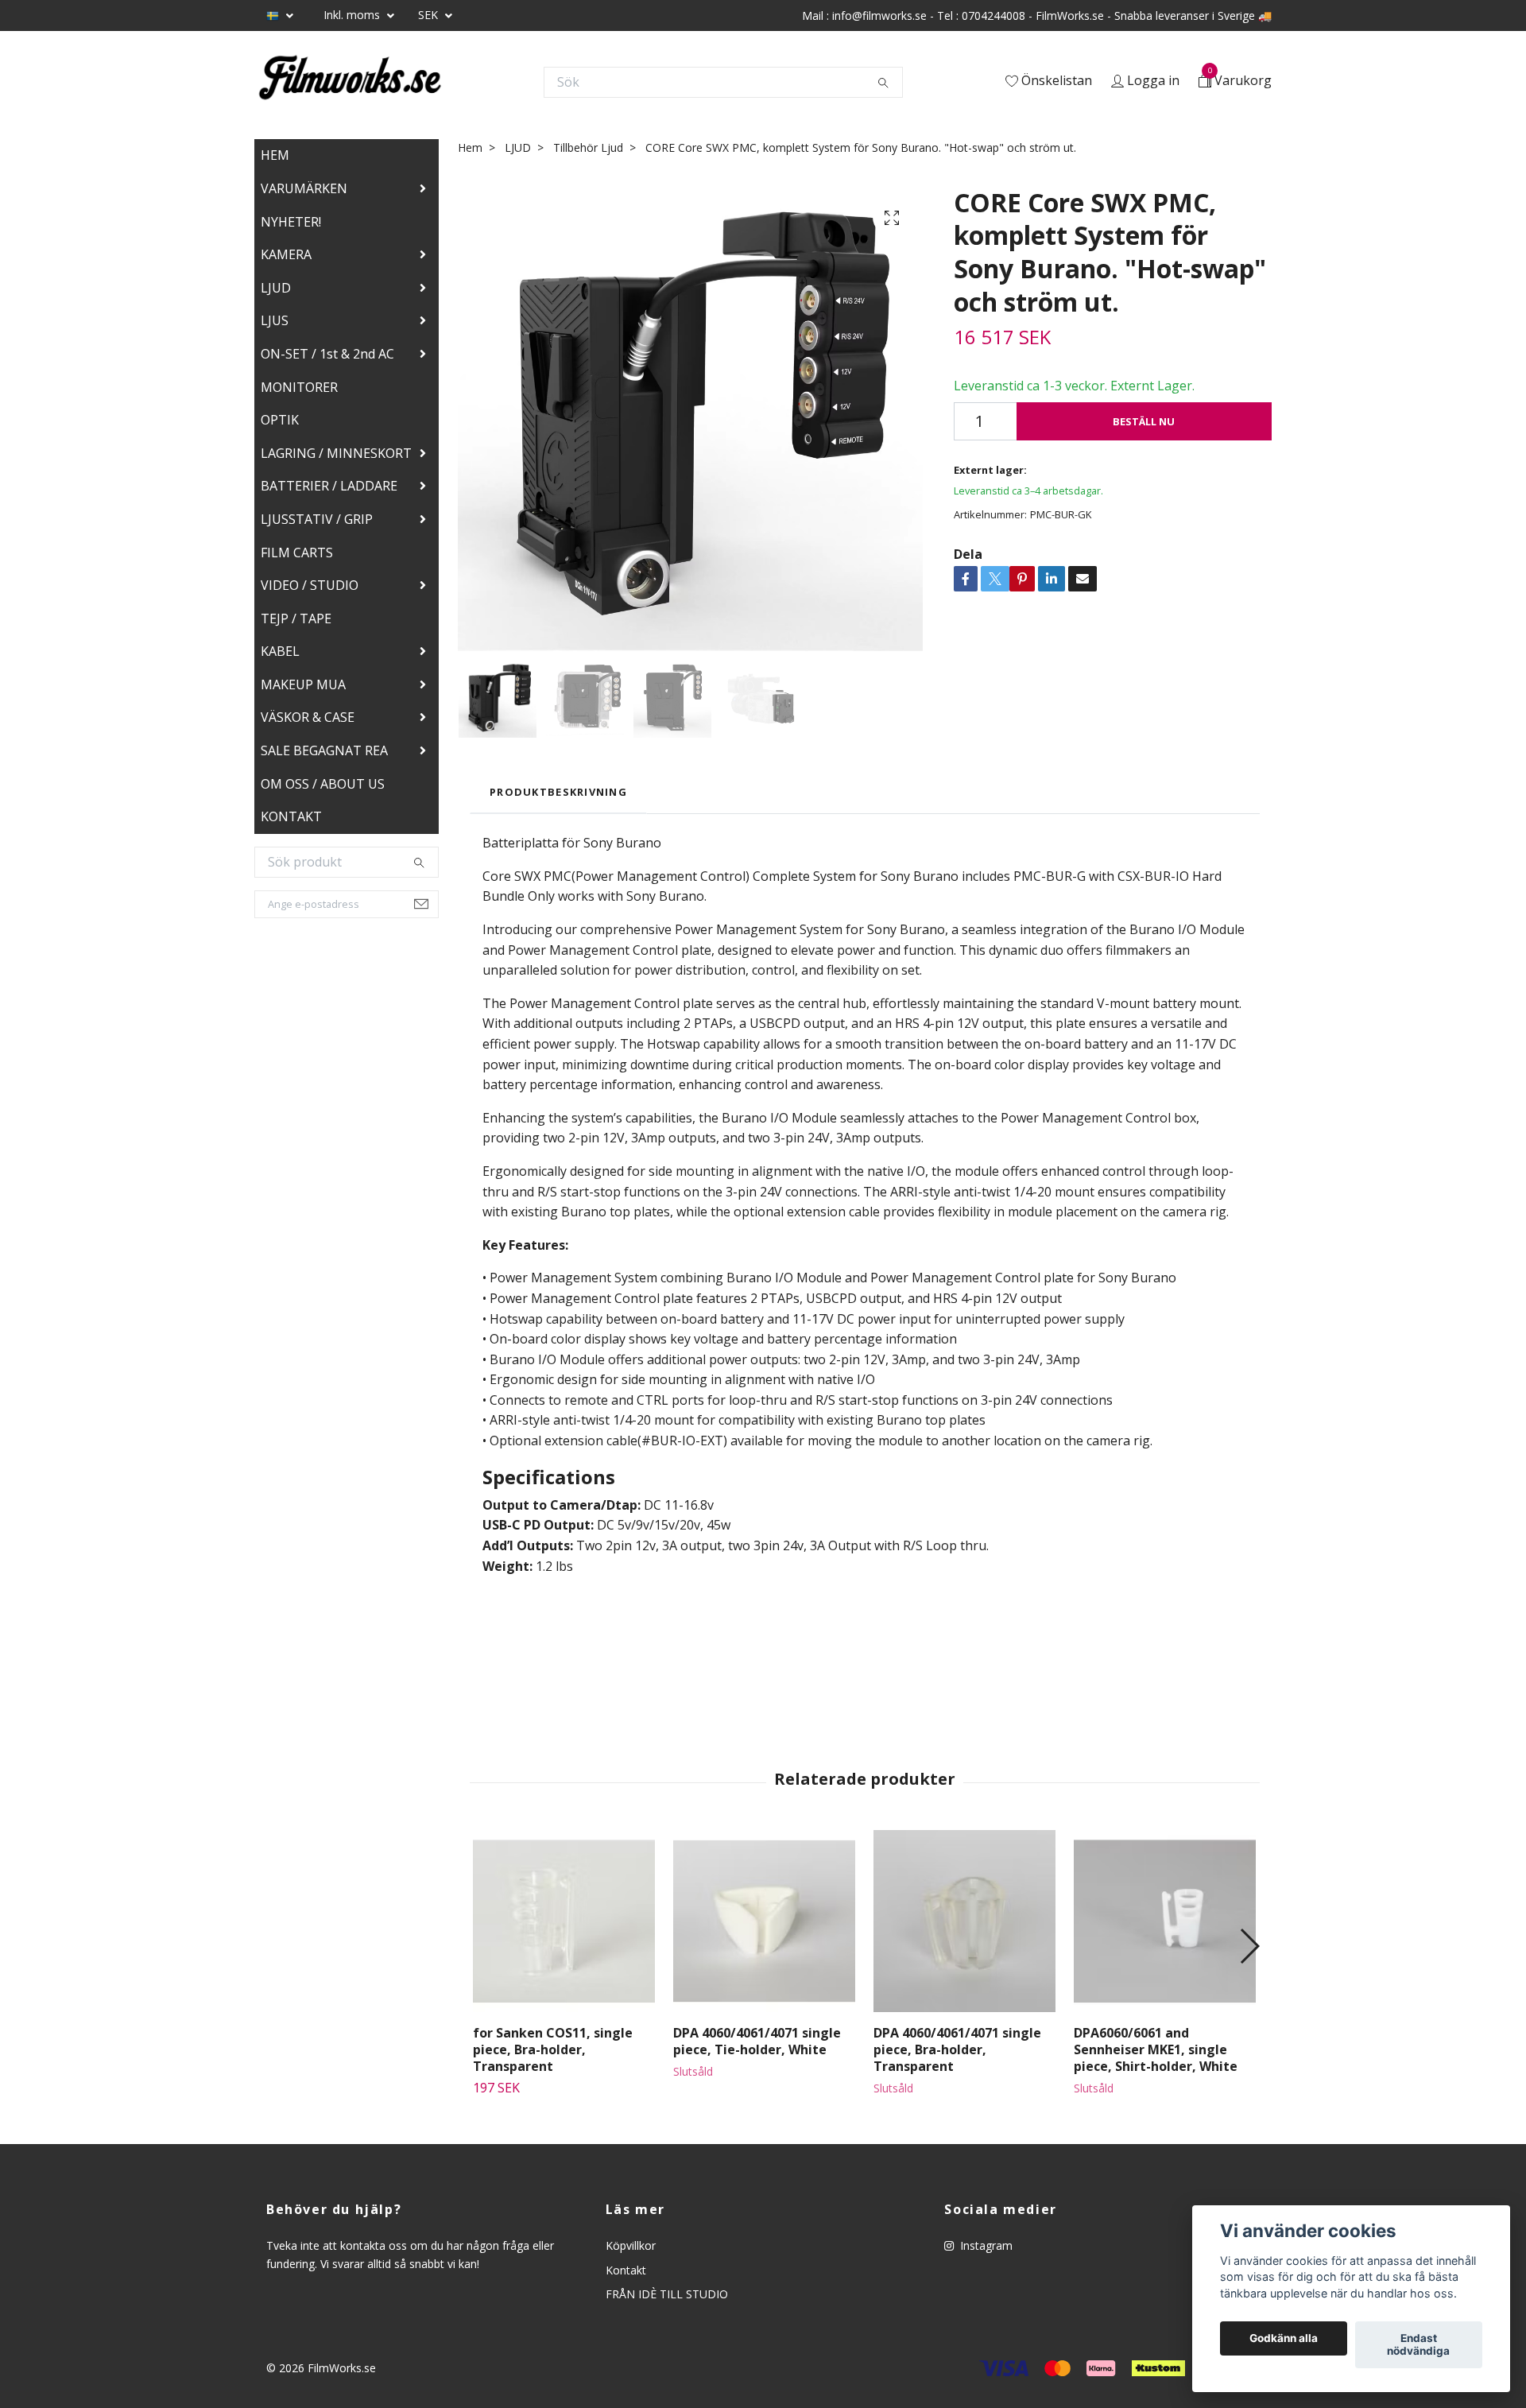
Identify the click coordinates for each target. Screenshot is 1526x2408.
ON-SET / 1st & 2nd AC (327, 354)
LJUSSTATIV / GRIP (317, 519)
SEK (430, 15)
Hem (470, 147)
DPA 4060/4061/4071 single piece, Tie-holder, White (757, 2041)
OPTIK (280, 420)
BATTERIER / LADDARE (329, 486)
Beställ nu (1144, 421)
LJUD (276, 288)
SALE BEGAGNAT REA (324, 750)
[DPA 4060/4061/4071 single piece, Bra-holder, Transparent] (964, 1921)
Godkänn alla (1284, 2339)
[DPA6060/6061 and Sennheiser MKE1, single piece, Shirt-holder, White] (1165, 1921)
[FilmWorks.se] (350, 82)
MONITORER (299, 387)
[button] (1249, 1946)
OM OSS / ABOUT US (323, 784)
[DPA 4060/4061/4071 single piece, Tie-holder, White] (764, 1921)
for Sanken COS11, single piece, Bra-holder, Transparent (553, 2049)
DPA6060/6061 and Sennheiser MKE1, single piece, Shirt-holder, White (1156, 2049)
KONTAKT (291, 816)
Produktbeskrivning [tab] (558, 792)
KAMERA (286, 254)
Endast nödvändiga (1418, 2345)
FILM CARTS (297, 553)
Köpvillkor (631, 2245)
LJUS (275, 320)
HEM (275, 155)
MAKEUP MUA (303, 684)
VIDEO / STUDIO (310, 585)
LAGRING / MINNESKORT (336, 453)
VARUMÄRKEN (304, 188)
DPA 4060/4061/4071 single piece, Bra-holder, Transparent (957, 2049)
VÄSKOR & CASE (308, 717)
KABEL (280, 651)
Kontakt (626, 2270)
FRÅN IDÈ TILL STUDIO (667, 2294)
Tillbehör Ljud (588, 147)
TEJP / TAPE (296, 618)
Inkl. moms (353, 15)
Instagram (985, 2245)
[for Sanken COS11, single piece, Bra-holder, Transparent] (564, 1921)
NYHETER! (291, 222)
